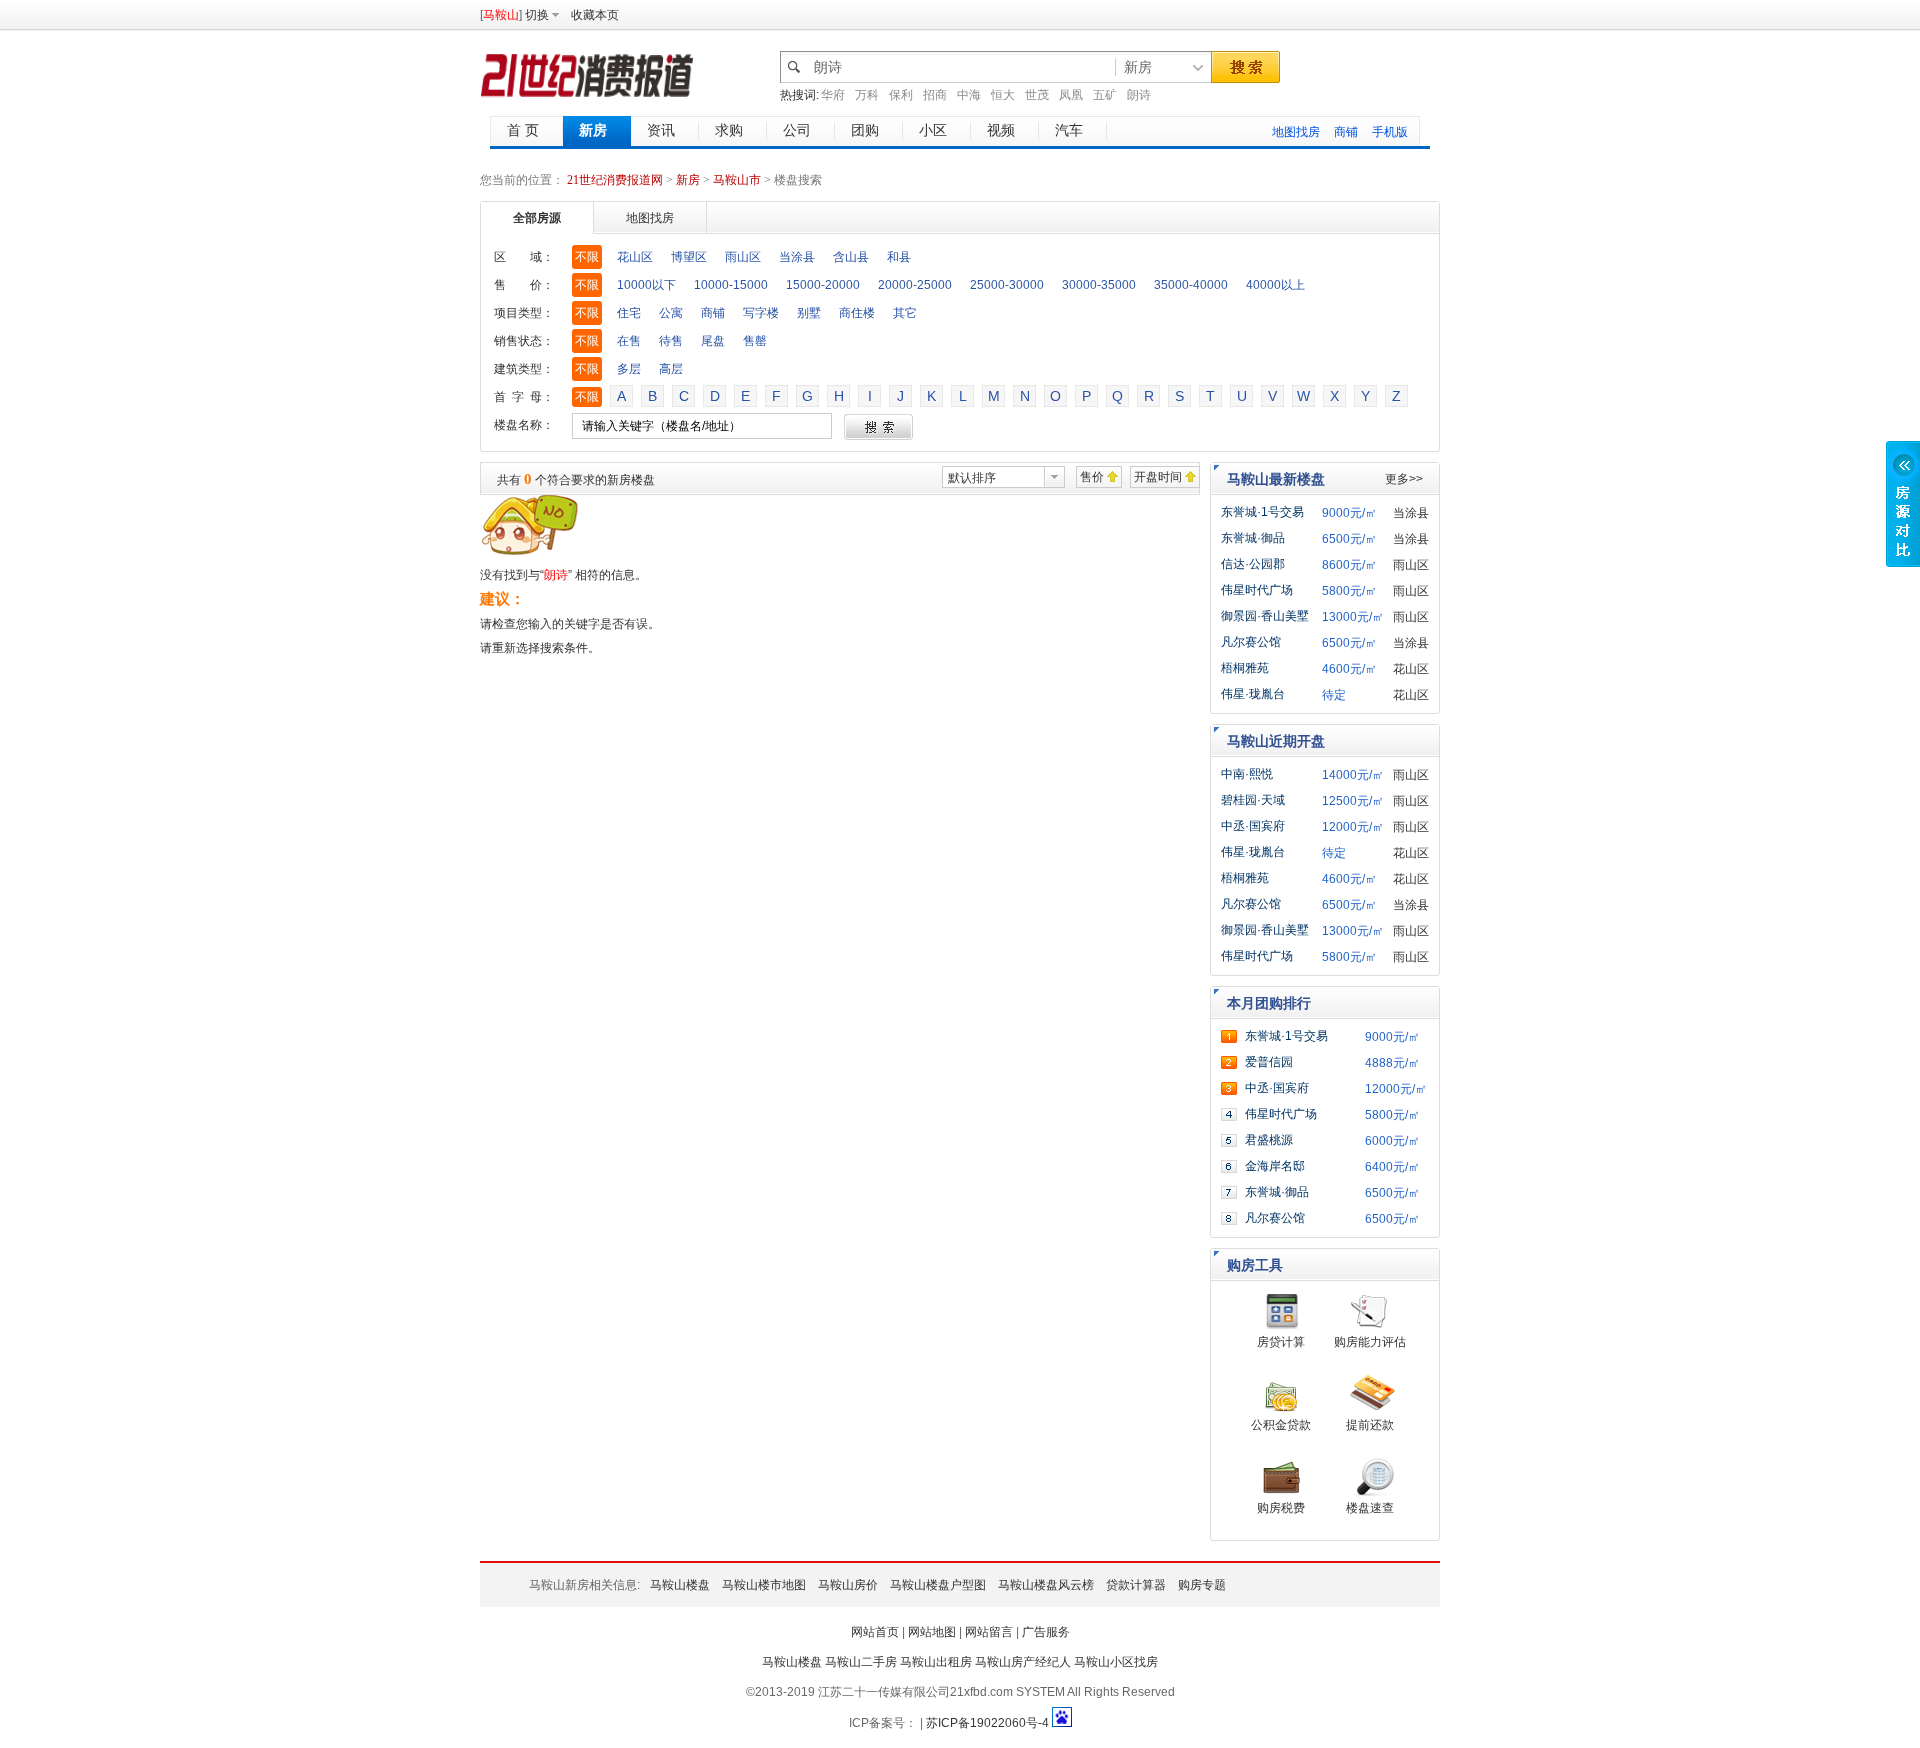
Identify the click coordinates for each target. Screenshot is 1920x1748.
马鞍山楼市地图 (764, 1585)
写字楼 (761, 313)
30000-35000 (1099, 285)
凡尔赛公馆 (1251, 642)
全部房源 (537, 218)
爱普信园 (1269, 1062)
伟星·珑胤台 (1253, 694)
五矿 (1105, 95)
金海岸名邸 (1275, 1166)
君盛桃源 (1269, 1140)
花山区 (635, 257)
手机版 (1390, 132)
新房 (689, 180)
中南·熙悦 (1247, 774)
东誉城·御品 (1253, 538)
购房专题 (1202, 1585)
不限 (587, 257)
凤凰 (1071, 95)
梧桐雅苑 (1245, 668)
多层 (629, 369)
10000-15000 (731, 285)
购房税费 (1281, 1508)
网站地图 (932, 1632)
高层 (671, 369)
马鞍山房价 (848, 1585)
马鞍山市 (737, 180)
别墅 (809, 313)
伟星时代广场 (1257, 590)
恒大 (1003, 95)
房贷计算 (1281, 1342)
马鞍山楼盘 (680, 1585)
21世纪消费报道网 (615, 180)
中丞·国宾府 (1253, 826)
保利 (901, 95)
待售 (671, 341)
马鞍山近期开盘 (1276, 741)
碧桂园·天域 (1253, 800)
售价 (1092, 477)
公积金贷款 (1281, 1425)
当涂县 (797, 257)
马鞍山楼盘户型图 (938, 1585)
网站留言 (989, 1632)
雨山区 (743, 257)
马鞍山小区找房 (1116, 1662)
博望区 (689, 257)
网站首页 (875, 1632)
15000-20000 (823, 285)
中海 (969, 95)
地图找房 (1296, 132)
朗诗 (1139, 95)
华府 (833, 95)
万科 (867, 95)
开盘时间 (1158, 477)
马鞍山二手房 (861, 1662)
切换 (537, 15)
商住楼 (857, 313)
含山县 (851, 257)
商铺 (1346, 132)
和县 (899, 257)
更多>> (1404, 479)
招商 (935, 95)
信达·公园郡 (1253, 564)
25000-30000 (1007, 285)
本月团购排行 (1269, 1003)
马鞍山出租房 (936, 1662)
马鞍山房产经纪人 (1023, 1662)
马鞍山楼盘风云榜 (1046, 1585)
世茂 (1037, 95)
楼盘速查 (1370, 1508)
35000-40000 (1191, 285)
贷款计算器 (1136, 1585)
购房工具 (1255, 1265)
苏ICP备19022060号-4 (987, 1723)
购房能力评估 (1370, 1342)
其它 (905, 313)
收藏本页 (595, 15)
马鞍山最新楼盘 (1276, 479)
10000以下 (646, 285)
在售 (629, 341)
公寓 (671, 313)
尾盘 (713, 341)
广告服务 (1046, 1632)
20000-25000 (915, 285)
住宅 (629, 313)
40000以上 (1275, 285)
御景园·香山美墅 (1265, 616)
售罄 (755, 341)
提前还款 (1370, 1425)
